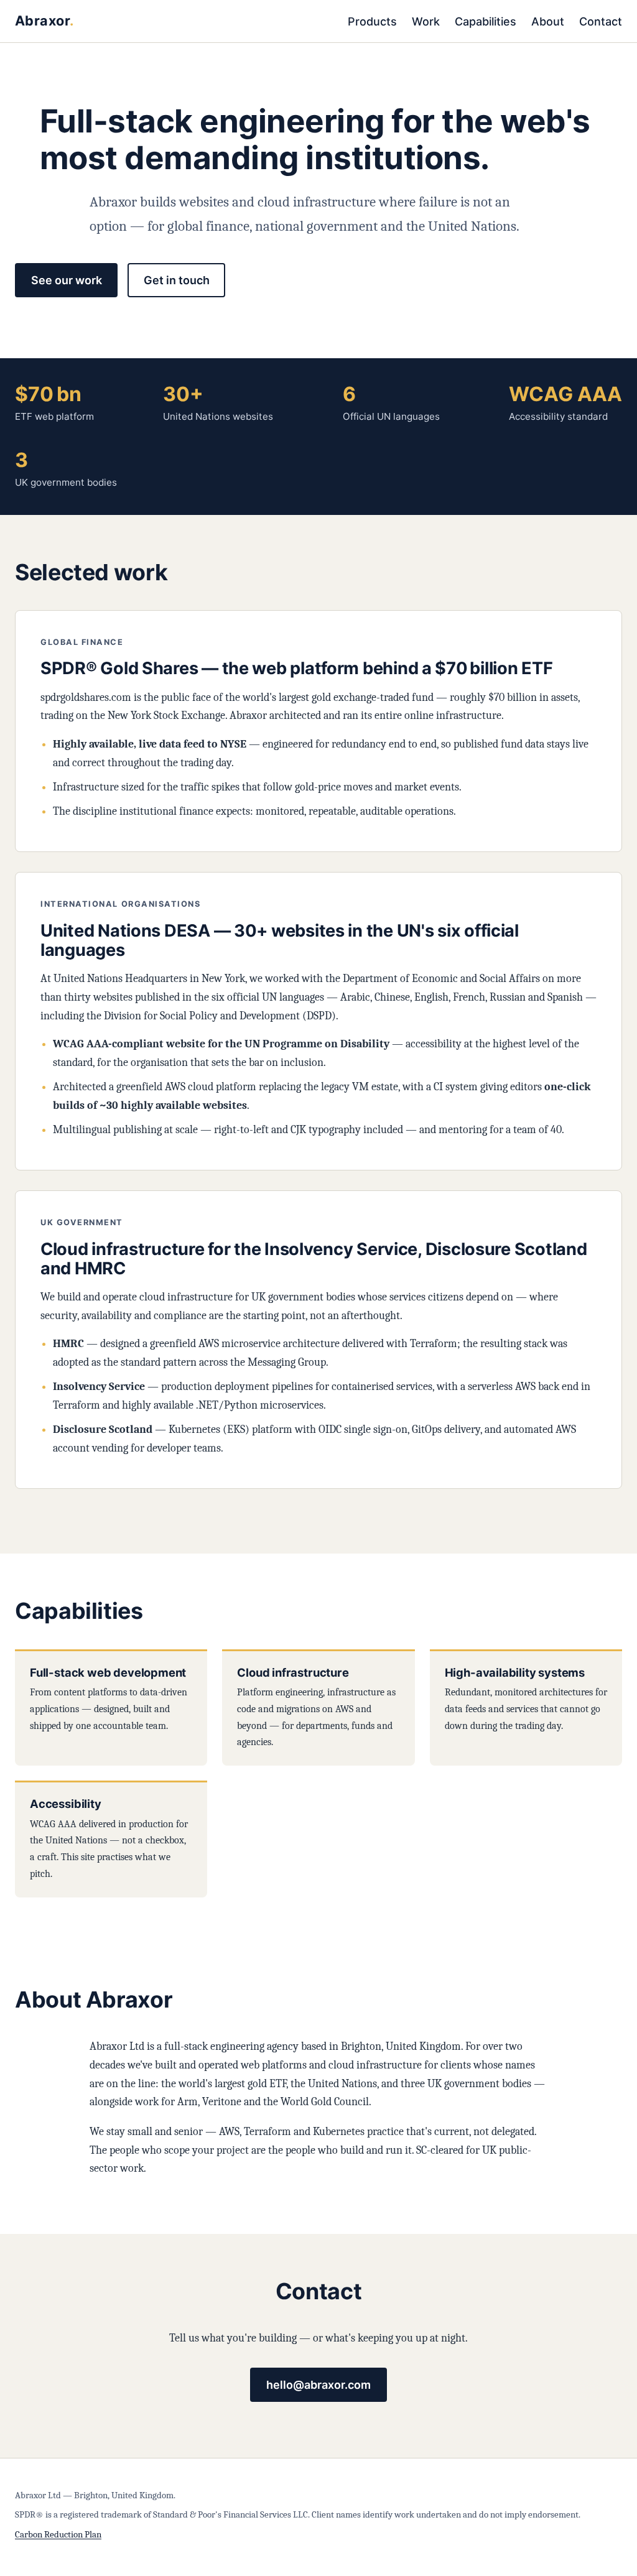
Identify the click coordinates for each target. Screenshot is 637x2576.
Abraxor (42, 21)
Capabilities (486, 21)
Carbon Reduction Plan (58, 2534)
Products (372, 21)
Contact (601, 21)
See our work (67, 280)
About (548, 21)
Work (426, 21)
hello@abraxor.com (318, 2385)
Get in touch (177, 280)
